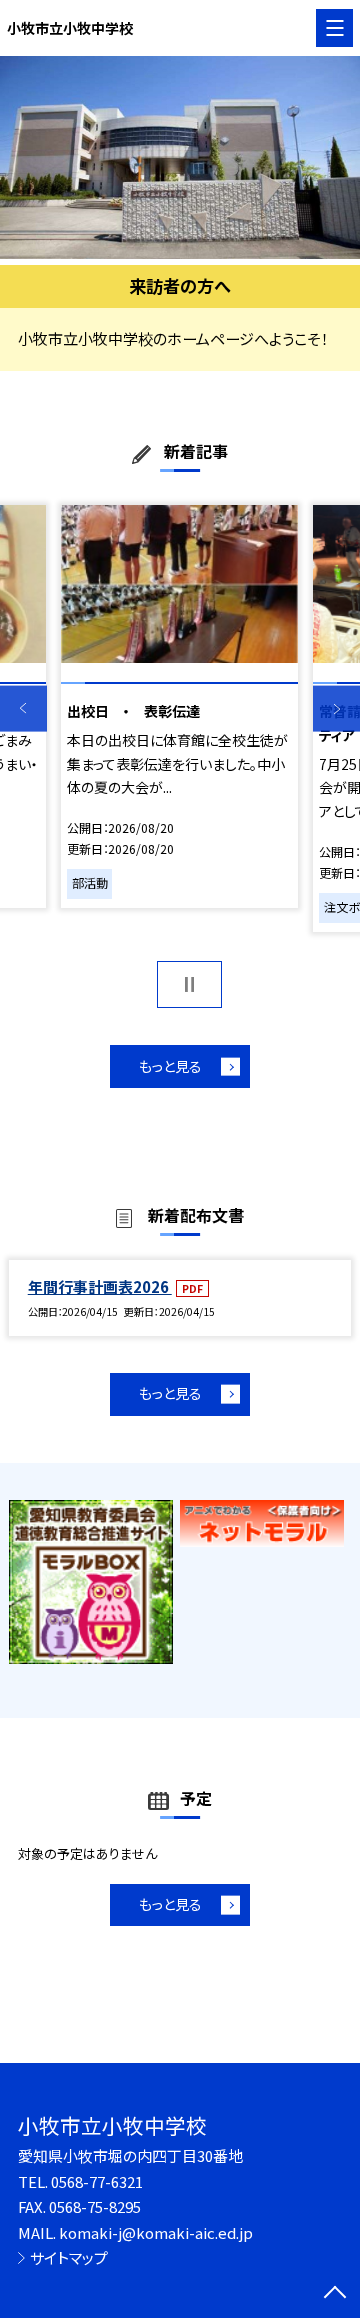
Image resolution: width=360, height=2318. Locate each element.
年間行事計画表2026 (100, 1286)
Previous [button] (23, 708)
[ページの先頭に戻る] (335, 2294)
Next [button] (336, 708)
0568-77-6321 (97, 2181)
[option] (180, 157)
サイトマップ (69, 2257)
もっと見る (170, 1066)
